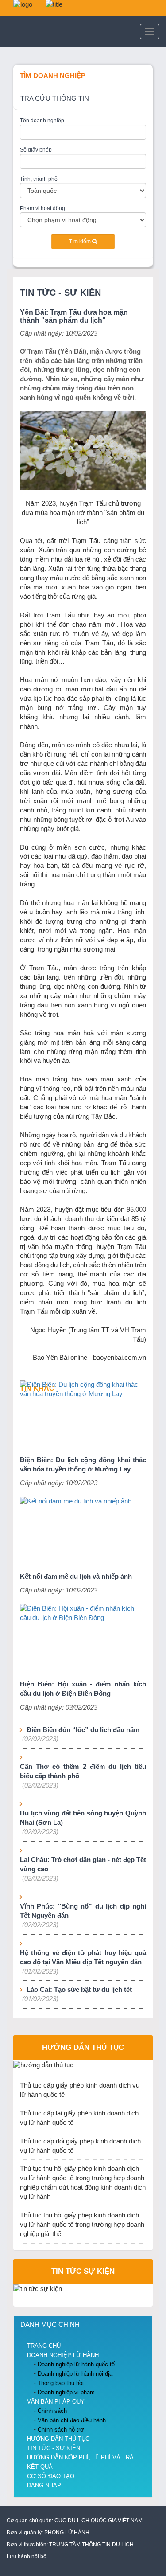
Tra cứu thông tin (55, 98)
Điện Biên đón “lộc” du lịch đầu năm (83, 1730)
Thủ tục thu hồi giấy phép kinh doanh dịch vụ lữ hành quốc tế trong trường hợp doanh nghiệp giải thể (82, 2225)
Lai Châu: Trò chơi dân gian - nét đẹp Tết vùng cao (83, 1864)
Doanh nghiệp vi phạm (66, 2392)
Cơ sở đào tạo (51, 2476)
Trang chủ (44, 2346)
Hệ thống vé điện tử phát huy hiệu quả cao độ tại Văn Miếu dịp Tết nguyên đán (83, 1957)
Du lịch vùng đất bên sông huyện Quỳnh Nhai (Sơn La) (83, 1818)
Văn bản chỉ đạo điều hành (72, 2420)
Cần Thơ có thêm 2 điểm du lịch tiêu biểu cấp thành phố (83, 1771)
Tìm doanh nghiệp (53, 76)
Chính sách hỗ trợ (61, 2430)
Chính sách (52, 2411)
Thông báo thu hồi (61, 2383)
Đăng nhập (44, 2485)
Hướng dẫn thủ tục (83, 2047)
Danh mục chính (50, 2325)
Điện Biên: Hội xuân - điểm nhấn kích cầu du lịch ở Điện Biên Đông (83, 1689)
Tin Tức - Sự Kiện (60, 293)
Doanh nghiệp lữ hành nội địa (75, 2374)
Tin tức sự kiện (83, 2271)
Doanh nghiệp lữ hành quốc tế (76, 2364)
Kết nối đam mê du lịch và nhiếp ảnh (76, 1577)
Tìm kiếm (81, 242)
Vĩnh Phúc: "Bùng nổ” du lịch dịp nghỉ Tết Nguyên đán (83, 1911)
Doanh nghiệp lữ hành (63, 2355)
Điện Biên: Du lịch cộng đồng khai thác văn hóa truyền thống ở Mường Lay (83, 1465)
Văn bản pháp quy (56, 2402)
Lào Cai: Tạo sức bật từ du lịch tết (79, 1990)
